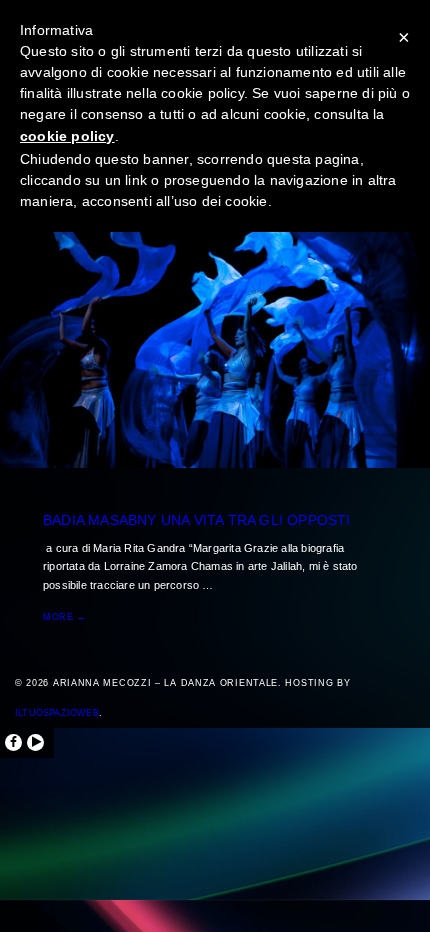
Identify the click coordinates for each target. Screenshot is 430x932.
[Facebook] (13, 742)
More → (65, 617)
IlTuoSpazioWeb (57, 713)
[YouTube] (35, 742)
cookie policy (67, 136)
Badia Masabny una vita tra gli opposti (197, 520)
